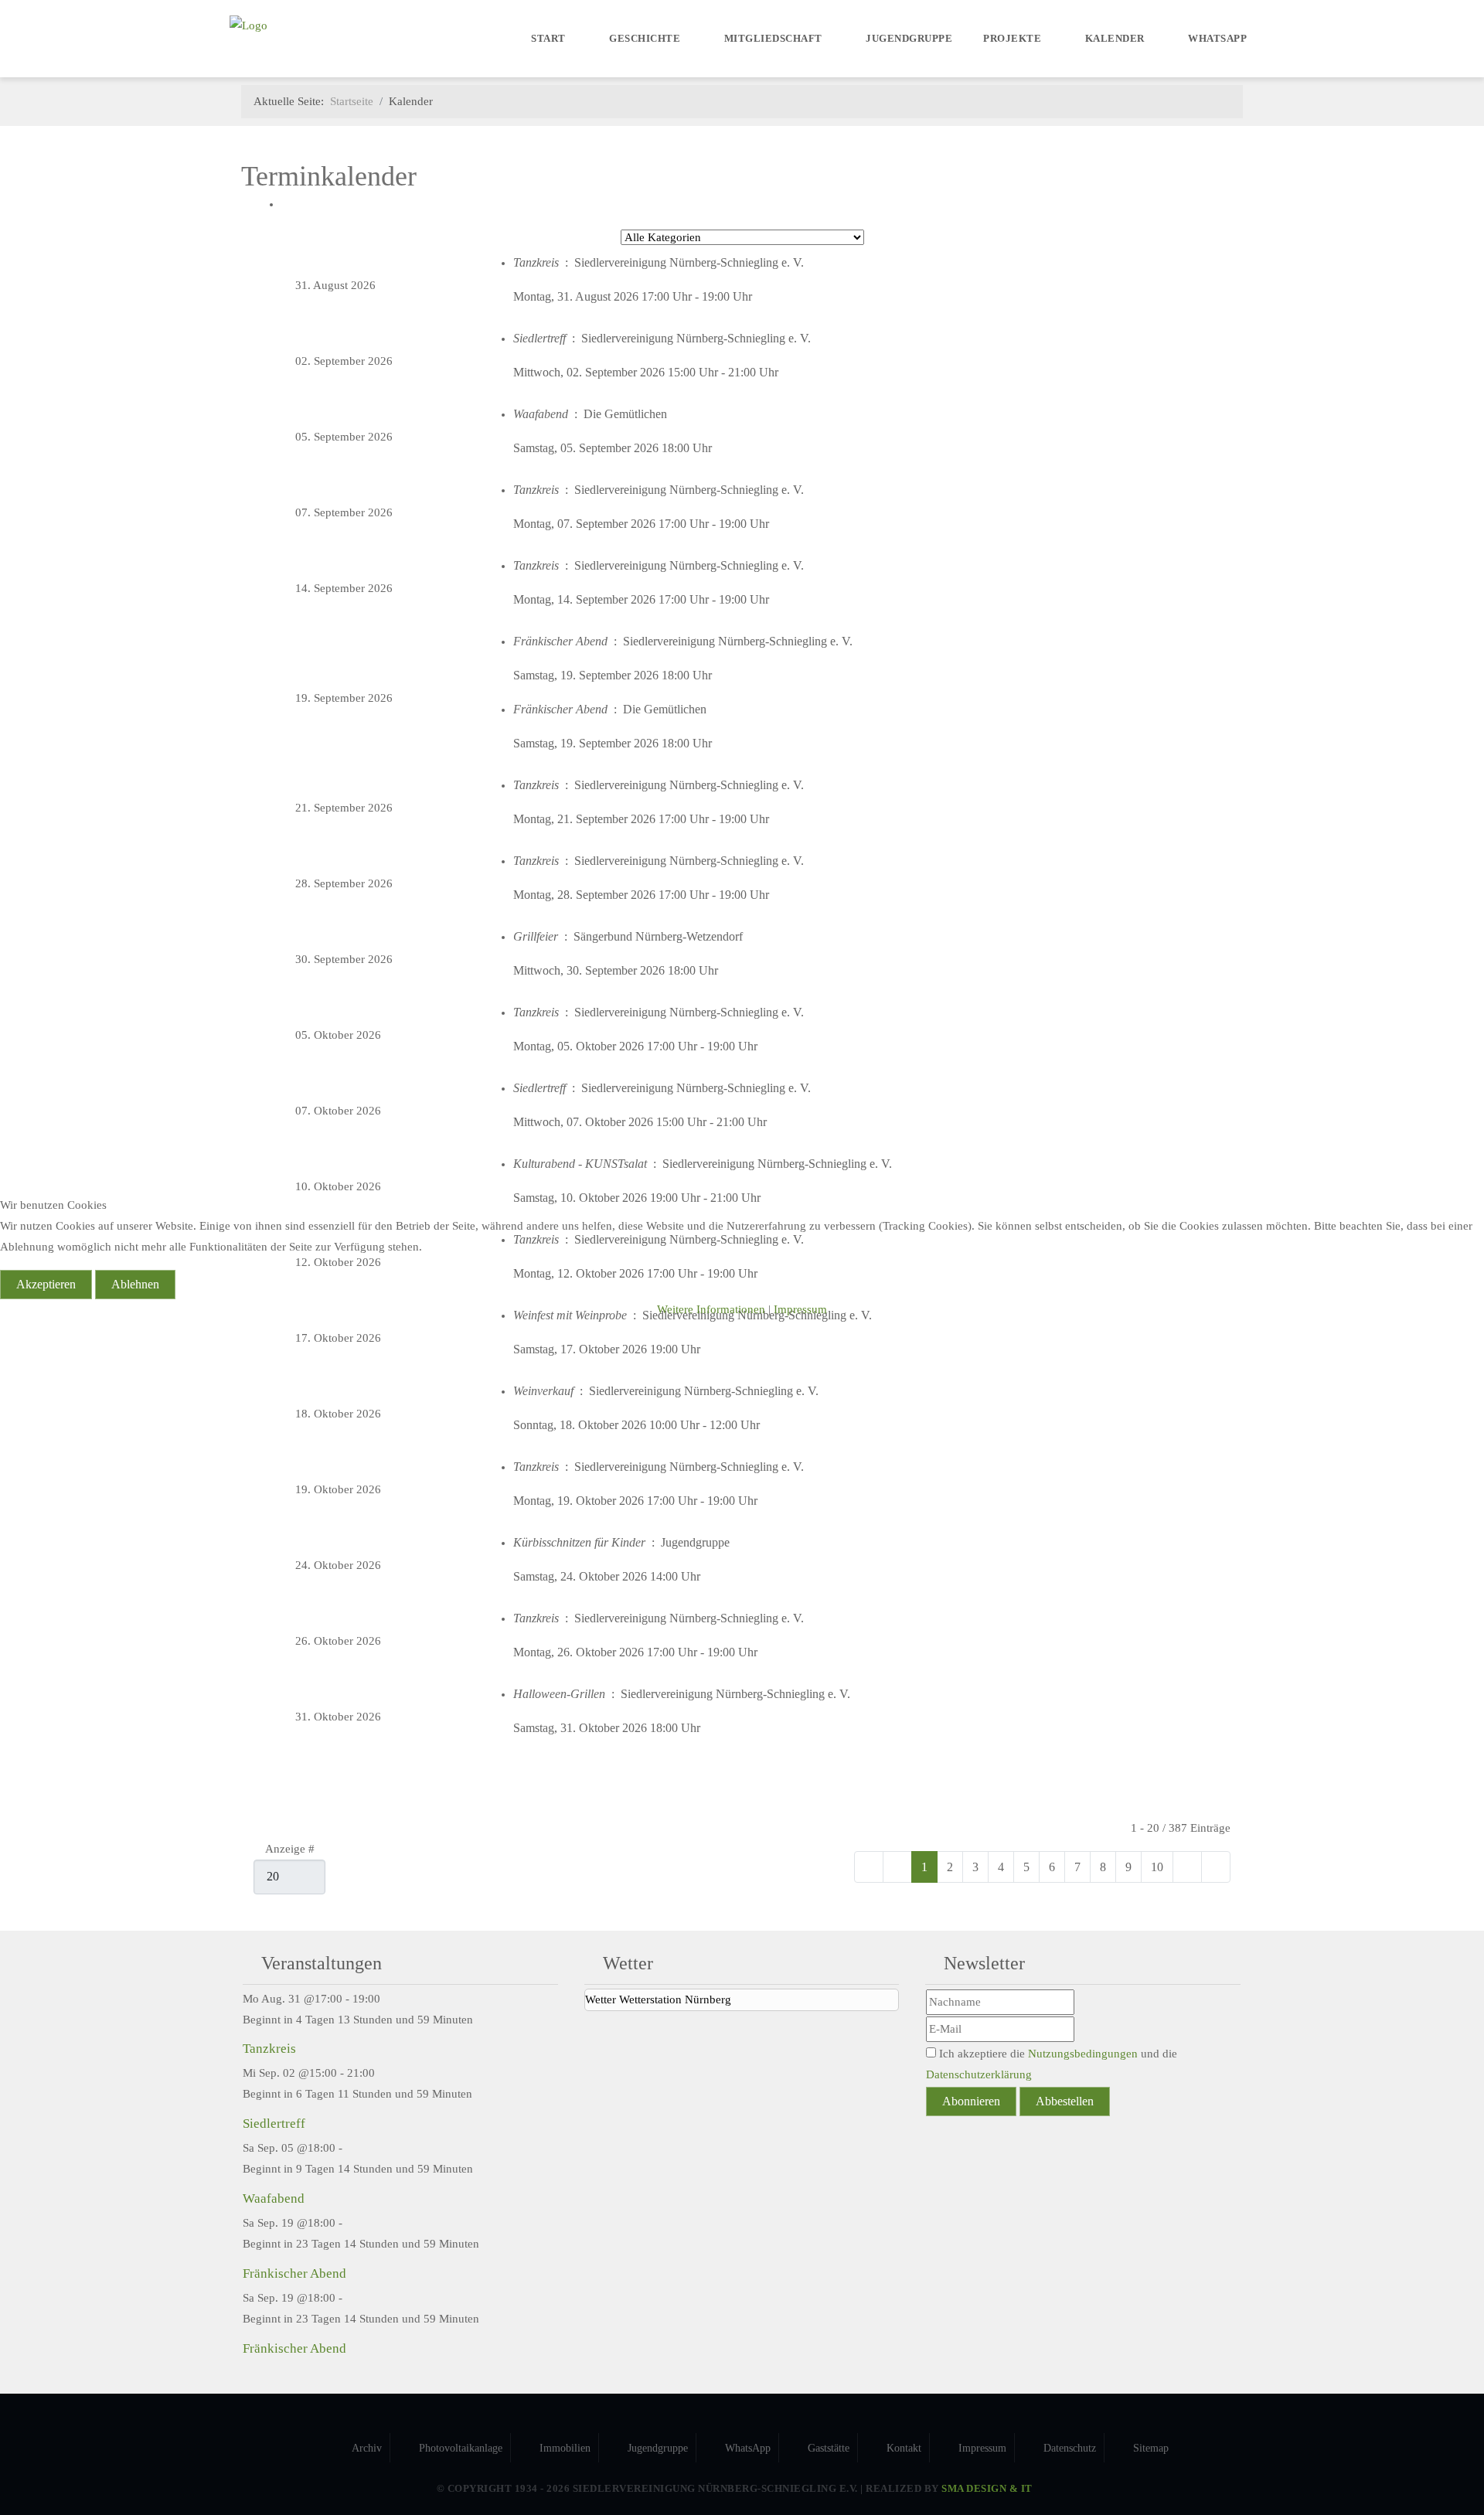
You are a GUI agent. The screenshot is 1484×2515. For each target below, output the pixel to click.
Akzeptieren (46, 1284)
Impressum (800, 1309)
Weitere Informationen (711, 1309)
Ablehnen (135, 1284)
